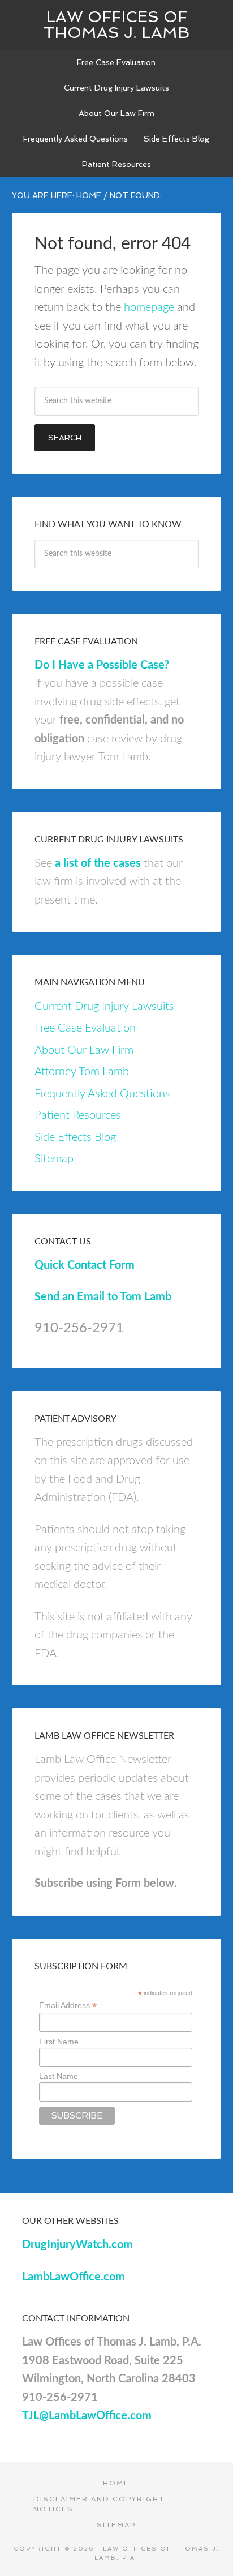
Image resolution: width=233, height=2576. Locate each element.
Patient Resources (78, 1115)
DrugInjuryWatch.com (77, 2245)
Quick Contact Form (85, 1265)
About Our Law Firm (84, 1050)
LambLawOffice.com (74, 2277)
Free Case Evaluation (85, 1028)
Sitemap (54, 1159)
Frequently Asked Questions (102, 1094)
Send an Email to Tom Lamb (103, 1297)
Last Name (59, 2076)
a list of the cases (98, 863)
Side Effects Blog (75, 1137)
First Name (59, 2042)
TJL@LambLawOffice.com (87, 2416)
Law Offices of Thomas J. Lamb (116, 25)
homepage (149, 307)
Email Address (68, 2006)
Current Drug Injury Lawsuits (104, 1007)
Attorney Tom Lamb (82, 1072)
